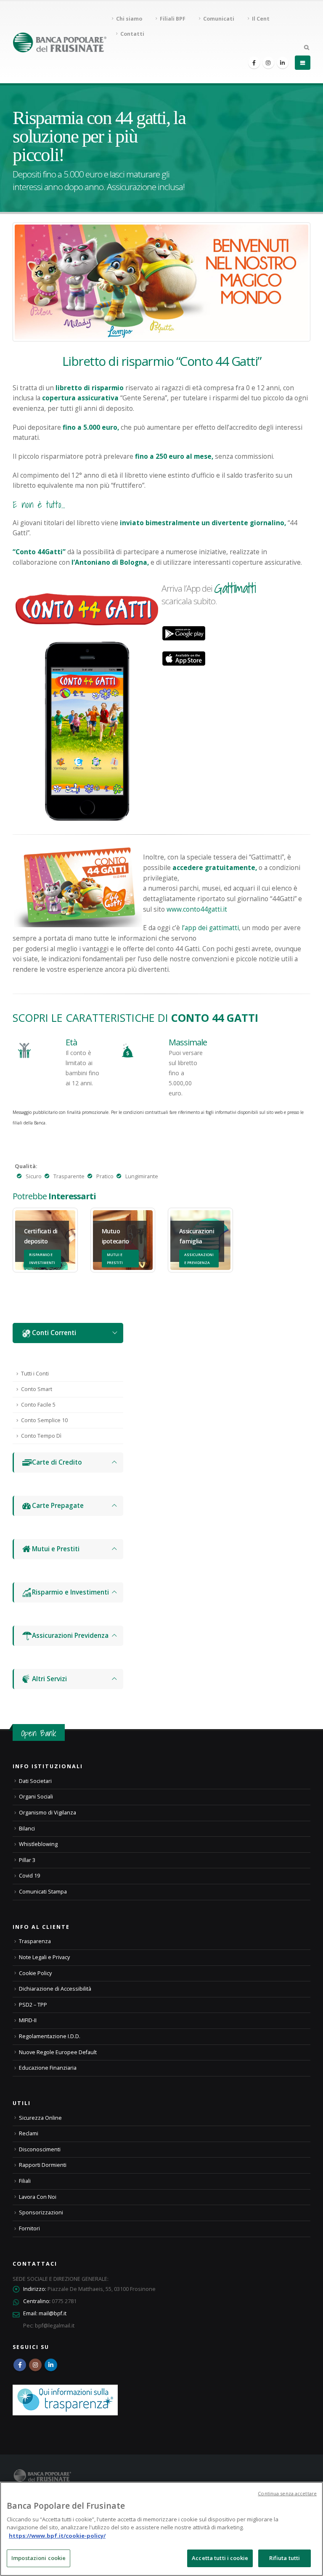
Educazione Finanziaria (48, 2068)
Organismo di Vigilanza (48, 1813)
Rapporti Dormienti (43, 2165)
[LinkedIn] (283, 63)
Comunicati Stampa (43, 1892)
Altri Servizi (49, 1679)
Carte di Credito (57, 1462)
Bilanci (27, 1829)
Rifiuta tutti (285, 2558)
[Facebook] (254, 63)
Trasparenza (35, 1941)
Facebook (20, 2365)
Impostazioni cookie (38, 2558)
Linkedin (51, 2365)
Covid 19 (29, 1876)
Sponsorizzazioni (41, 2212)
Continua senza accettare (287, 2493)
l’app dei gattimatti (210, 928)
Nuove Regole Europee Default (58, 2052)
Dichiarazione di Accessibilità (55, 1989)
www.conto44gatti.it (197, 909)
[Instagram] (268, 63)
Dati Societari (35, 1781)
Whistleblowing (38, 1844)
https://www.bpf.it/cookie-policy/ (57, 2536)
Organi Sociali (36, 1797)
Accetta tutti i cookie (220, 2558)
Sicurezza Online (40, 2118)
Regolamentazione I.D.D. (50, 2036)
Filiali (25, 2181)
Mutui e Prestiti (56, 1549)
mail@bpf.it (53, 2313)
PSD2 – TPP (33, 2005)
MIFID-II (28, 2020)
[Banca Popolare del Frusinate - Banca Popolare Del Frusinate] (60, 42)
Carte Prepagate (58, 1506)
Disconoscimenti (40, 2149)
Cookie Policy (35, 1973)
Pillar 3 (27, 1860)
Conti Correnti (54, 1333)
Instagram (35, 2365)
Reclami (29, 2133)
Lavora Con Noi (38, 2197)
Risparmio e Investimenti (70, 1592)
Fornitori (29, 2228)
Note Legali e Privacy (44, 1957)
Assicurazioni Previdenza (70, 1636)
